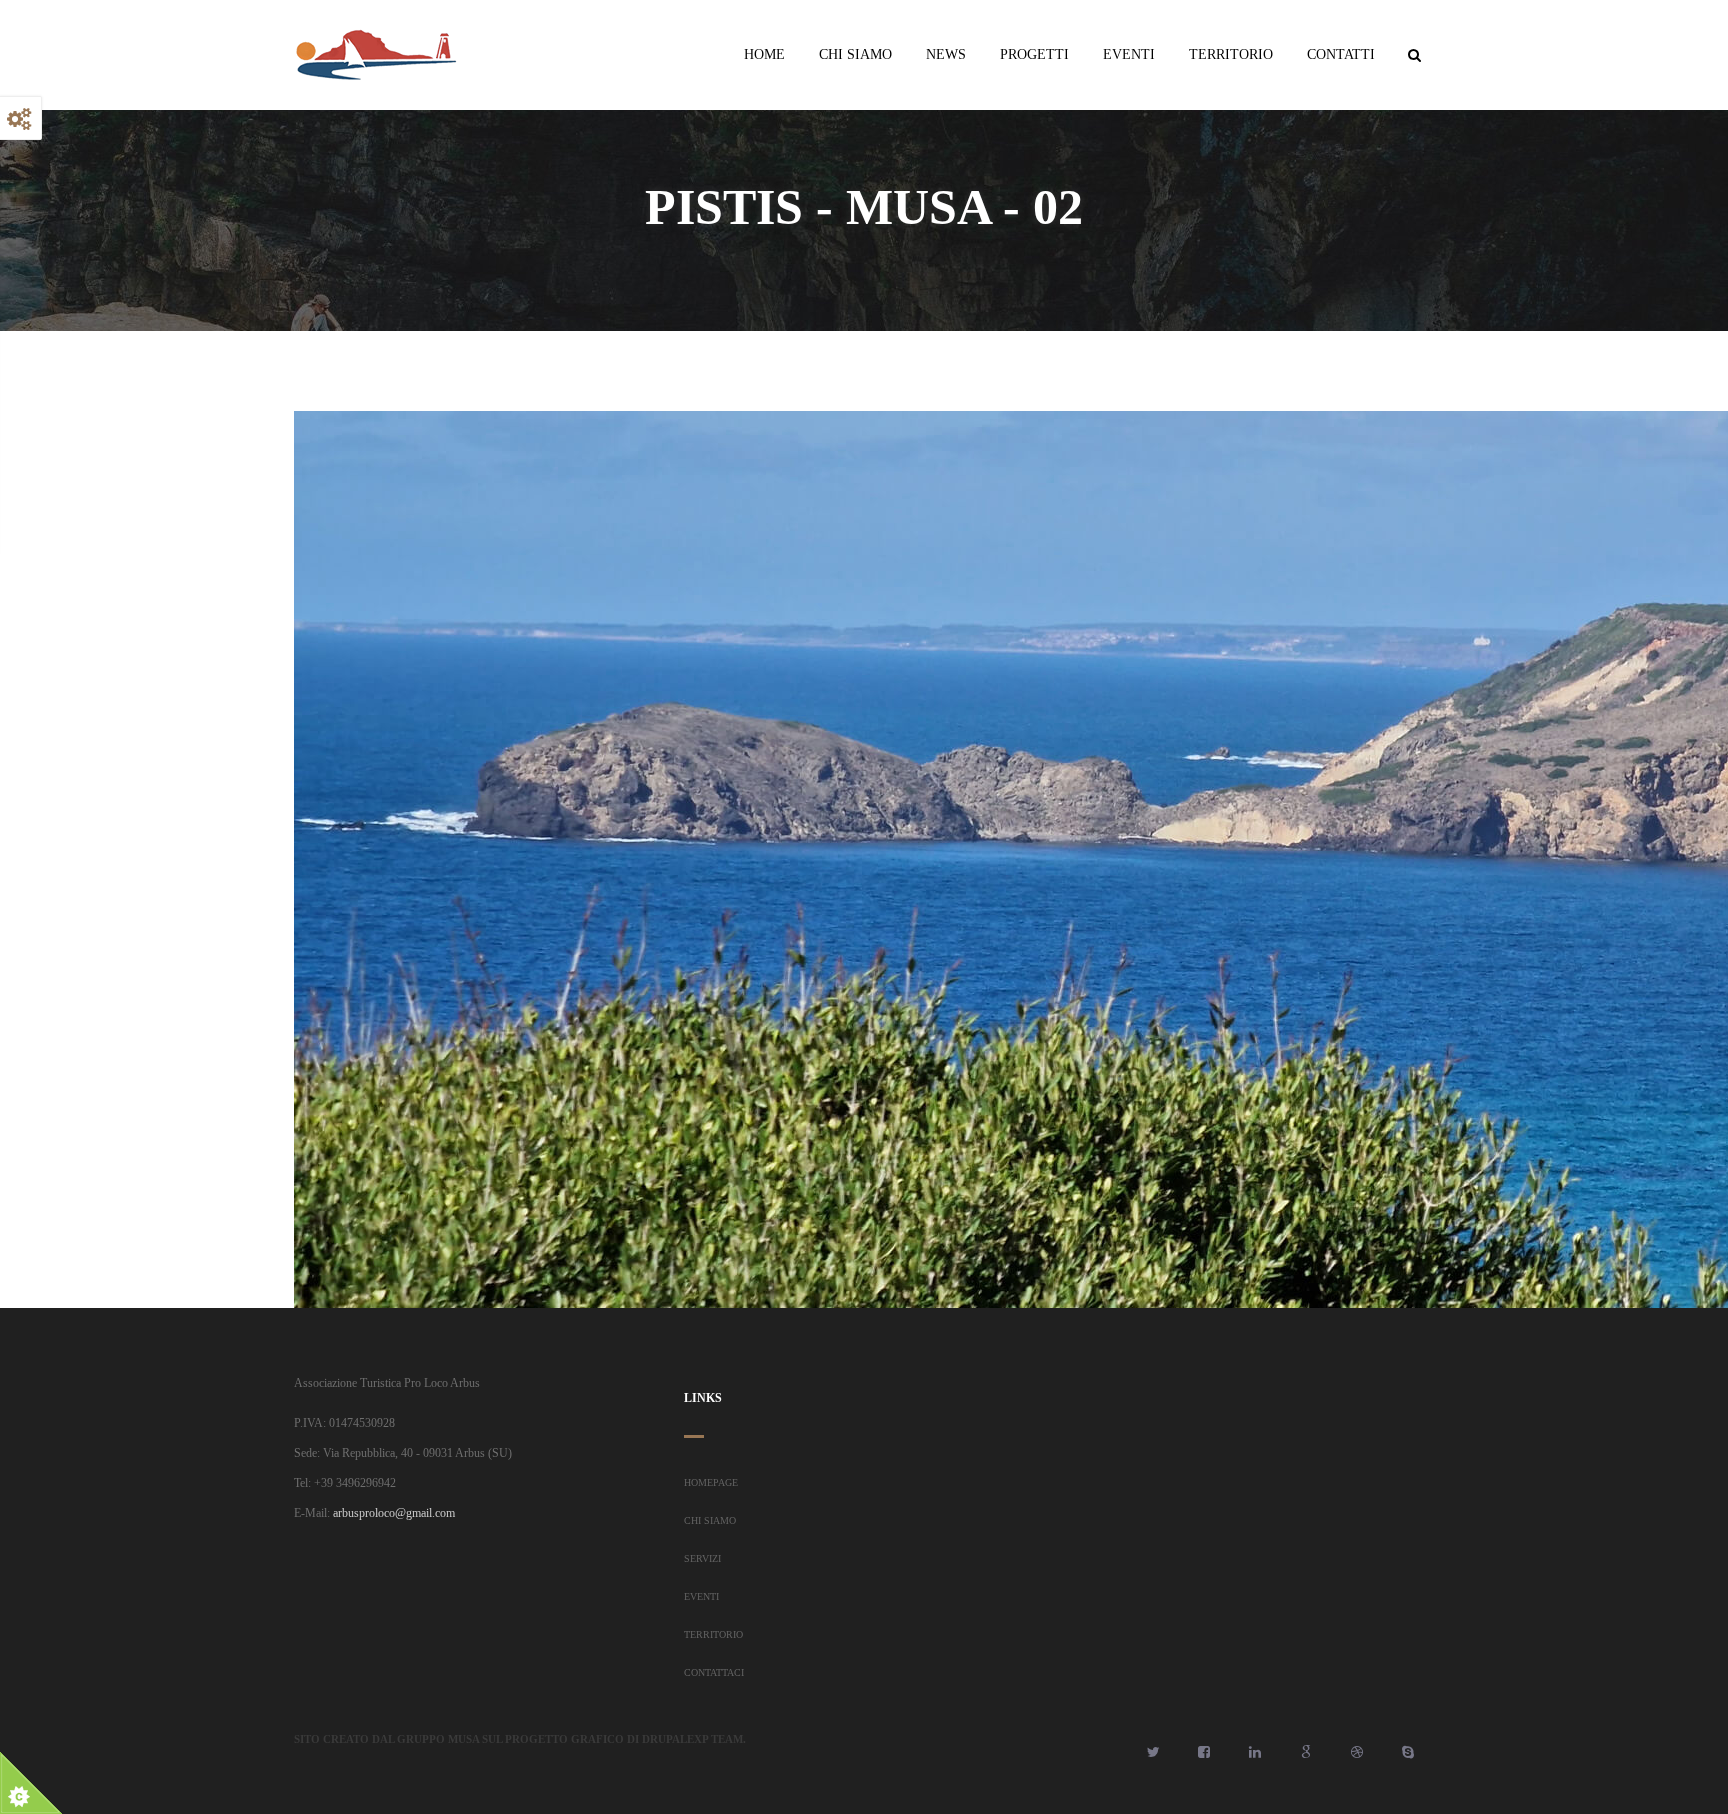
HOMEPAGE (711, 1482)
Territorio (1231, 54)
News (946, 54)
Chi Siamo (855, 54)
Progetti (1034, 54)
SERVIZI (702, 1558)
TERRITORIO (713, 1634)
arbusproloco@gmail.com (394, 1513)
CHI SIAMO (710, 1520)
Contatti (1341, 54)
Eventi (1129, 54)
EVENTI (701, 1596)
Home (764, 54)
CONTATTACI (714, 1672)
